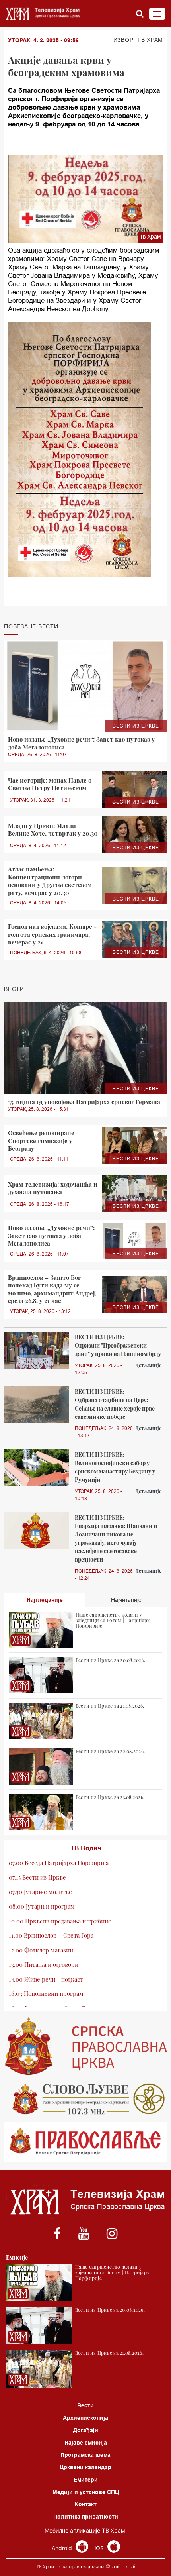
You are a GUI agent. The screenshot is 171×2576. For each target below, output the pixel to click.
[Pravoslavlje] (85, 2142)
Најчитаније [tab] (126, 1600)
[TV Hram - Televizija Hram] (42, 14)
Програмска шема (85, 2455)
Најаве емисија (86, 2443)
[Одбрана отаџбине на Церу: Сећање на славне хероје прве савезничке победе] (37, 1405)
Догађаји (86, 2430)
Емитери (86, 2480)
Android (63, 2548)
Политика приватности (86, 2517)
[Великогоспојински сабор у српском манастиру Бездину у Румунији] (37, 1468)
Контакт (86, 2504)
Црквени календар (85, 2467)
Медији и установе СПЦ (86, 2492)
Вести (85, 2405)
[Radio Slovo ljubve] (85, 2099)
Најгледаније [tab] (45, 1600)
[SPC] (85, 2046)
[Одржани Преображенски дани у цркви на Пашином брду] (37, 1350)
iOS (100, 2548)
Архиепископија (85, 2418)
